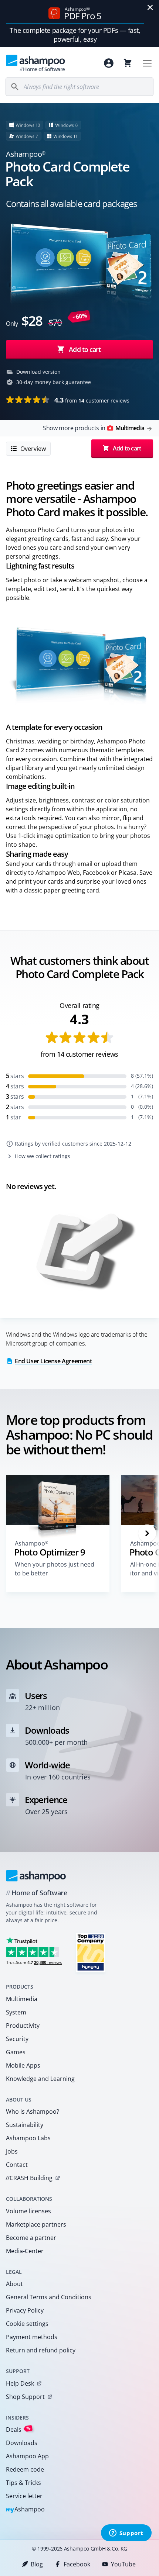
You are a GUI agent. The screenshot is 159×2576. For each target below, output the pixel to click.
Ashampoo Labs (28, 2138)
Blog (37, 2564)
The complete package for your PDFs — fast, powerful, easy (75, 35)
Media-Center (25, 2251)
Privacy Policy (25, 2310)
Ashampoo (25, 2510)
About (14, 2284)
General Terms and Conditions (49, 2297)
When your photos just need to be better (55, 1569)
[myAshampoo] (109, 63)
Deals (18, 2429)
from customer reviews (92, 400)
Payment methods (32, 2337)
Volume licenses (28, 2211)
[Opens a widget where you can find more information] (126, 2534)
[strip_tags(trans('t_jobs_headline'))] (91, 1952)
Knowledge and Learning (40, 2079)
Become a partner (31, 2238)
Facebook (77, 2564)
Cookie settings (27, 2324)
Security (17, 2039)
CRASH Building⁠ (29, 2178)
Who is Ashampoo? (33, 2111)
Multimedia (22, 1999)
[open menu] (147, 63)
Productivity (23, 2026)
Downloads (22, 2443)
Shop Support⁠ (25, 2397)
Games (16, 2052)
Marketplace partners (36, 2224)
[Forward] (147, 1533)
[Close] (150, 7)
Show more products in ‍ (94, 428)
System (16, 2012)
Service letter (24, 2496)
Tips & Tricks (23, 2483)
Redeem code (25, 2469)
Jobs (12, 2151)
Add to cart (85, 349)
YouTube (123, 2564)
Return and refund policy (41, 2350)
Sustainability (25, 2125)
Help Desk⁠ (20, 2383)
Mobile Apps (23, 2065)
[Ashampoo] (36, 1876)
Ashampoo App (27, 2456)
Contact (17, 2165)
